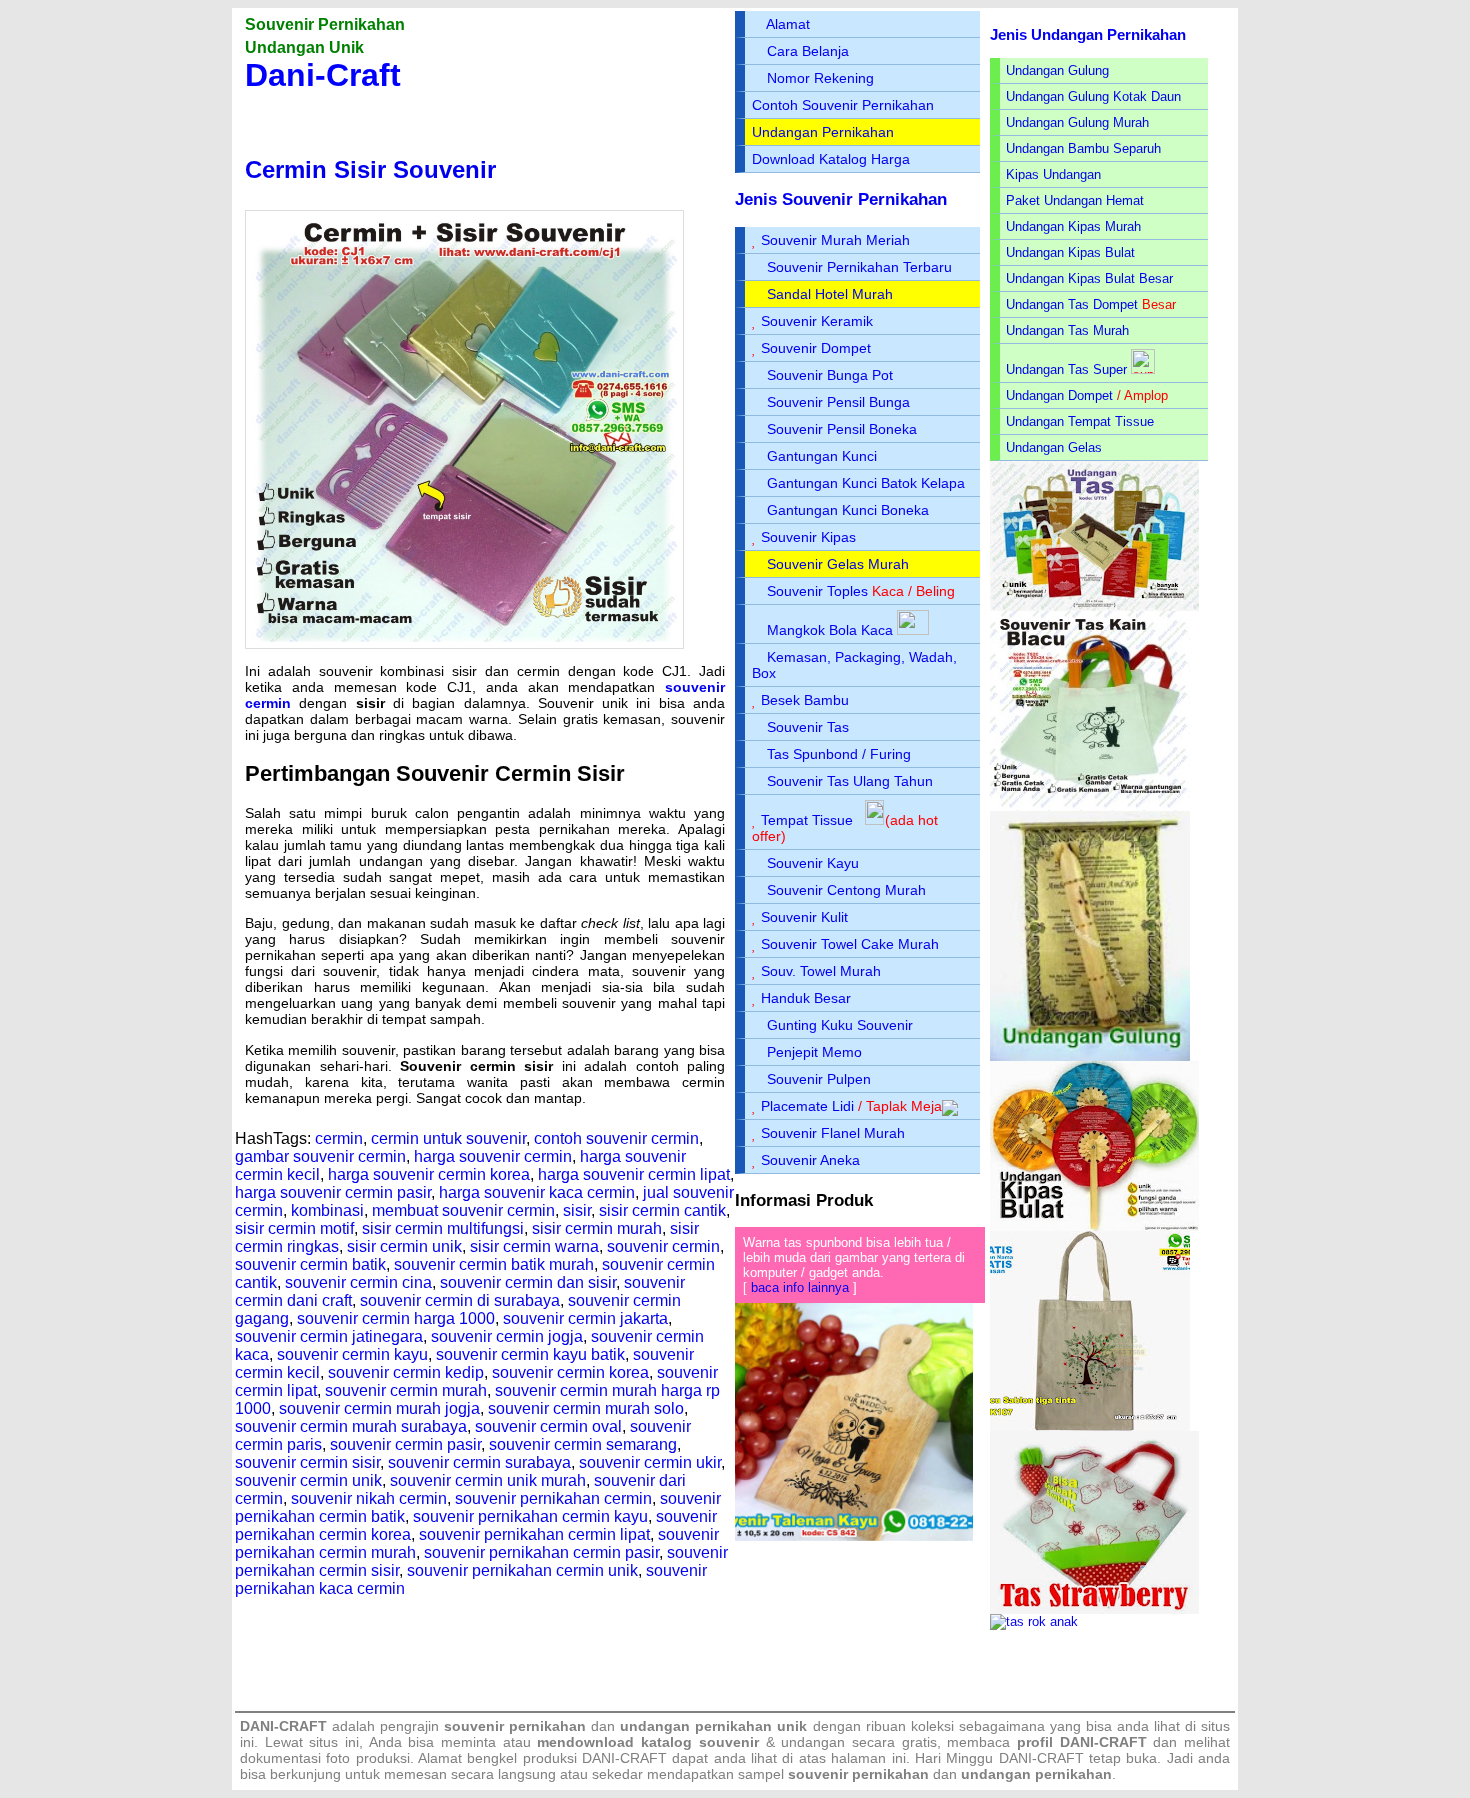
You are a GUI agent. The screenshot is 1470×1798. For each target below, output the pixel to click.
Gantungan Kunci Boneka (848, 510)
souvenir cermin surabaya (479, 1462)
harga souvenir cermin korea (429, 1174)
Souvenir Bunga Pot (830, 375)
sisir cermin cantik (662, 1210)
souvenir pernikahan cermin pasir (541, 1552)
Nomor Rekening (820, 78)
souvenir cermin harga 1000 (396, 1318)
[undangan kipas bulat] (1094, 1226)
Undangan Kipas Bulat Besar (1089, 278)
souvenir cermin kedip (406, 1372)
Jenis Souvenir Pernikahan (841, 199)
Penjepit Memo (814, 1052)
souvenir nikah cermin (369, 1498)
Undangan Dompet (1059, 395)
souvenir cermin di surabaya (460, 1300)
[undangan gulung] (1090, 1056)
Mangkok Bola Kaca (832, 630)
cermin (339, 1138)
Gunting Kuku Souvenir (840, 1025)
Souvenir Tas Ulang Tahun (850, 781)
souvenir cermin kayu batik (530, 1354)
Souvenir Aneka (810, 1160)
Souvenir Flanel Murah (833, 1133)
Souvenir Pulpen (819, 1079)
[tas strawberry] (1094, 1609)
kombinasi (327, 1210)
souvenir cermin (663, 1246)
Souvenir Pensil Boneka (842, 429)
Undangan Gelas (1054, 447)
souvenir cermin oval (548, 1426)
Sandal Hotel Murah (830, 294)
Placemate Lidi (807, 1106)
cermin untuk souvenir (448, 1138)
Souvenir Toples (817, 591)
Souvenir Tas (808, 727)
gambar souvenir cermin (320, 1156)
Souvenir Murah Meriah (835, 240)
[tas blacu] (1090, 806)
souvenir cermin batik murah (494, 1264)
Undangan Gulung (1057, 70)
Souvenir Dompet (816, 348)
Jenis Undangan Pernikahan (1088, 34)
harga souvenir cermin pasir (333, 1192)
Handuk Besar (806, 998)
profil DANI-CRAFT (1082, 1742)
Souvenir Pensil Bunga (838, 402)
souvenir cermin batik (310, 1264)
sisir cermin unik (404, 1246)
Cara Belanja (808, 51)
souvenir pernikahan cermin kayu (530, 1516)
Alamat (788, 24)
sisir (577, 1210)
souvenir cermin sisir (307, 1462)
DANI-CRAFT (1041, 1758)
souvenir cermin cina (358, 1282)
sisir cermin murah (597, 1228)
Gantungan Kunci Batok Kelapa (866, 483)
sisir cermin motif (294, 1228)
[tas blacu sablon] (1090, 1426)
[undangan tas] (1094, 606)
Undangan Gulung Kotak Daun (1093, 96)
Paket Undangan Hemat (1075, 200)
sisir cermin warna (534, 1246)
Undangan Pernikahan (823, 132)
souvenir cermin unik (308, 1480)
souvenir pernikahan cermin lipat (534, 1534)
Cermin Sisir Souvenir (370, 169)
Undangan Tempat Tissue (1080, 421)
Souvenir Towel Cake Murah (850, 944)
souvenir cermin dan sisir (528, 1282)
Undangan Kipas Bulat (1070, 252)
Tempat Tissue (807, 820)
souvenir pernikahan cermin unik (522, 1570)
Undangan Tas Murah (1067, 330)
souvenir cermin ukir (650, 1462)
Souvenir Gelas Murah (838, 564)
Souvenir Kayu (813, 863)
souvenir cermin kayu (352, 1354)
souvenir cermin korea (570, 1372)
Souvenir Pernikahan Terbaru (859, 267)
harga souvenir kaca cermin (537, 1192)
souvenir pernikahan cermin (553, 1498)
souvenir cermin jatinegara (329, 1336)
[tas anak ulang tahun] (1034, 1621)
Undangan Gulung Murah (1077, 122)
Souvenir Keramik (817, 321)
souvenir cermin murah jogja (379, 1408)
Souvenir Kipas (808, 537)
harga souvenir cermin (493, 1156)
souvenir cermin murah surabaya (351, 1426)
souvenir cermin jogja (507, 1336)
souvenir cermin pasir (405, 1444)
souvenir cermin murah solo (586, 1408)
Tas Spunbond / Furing (839, 754)
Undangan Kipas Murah (1073, 226)
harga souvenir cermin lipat (634, 1174)
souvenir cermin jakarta (585, 1318)
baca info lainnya (800, 1287)
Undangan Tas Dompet (1072, 304)
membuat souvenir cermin (463, 1210)
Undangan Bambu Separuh (1083, 148)
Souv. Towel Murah (821, 971)
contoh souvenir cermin (616, 1138)
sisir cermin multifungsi (443, 1228)
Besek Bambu (805, 700)
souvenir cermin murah (406, 1390)
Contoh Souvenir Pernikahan (843, 105)
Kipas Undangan (1053, 174)
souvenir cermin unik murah (488, 1480)
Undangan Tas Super (1066, 369)
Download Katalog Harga (831, 159)
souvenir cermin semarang (583, 1444)
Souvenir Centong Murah (846, 890)
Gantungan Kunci (822, 456)
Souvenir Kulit (804, 917)
